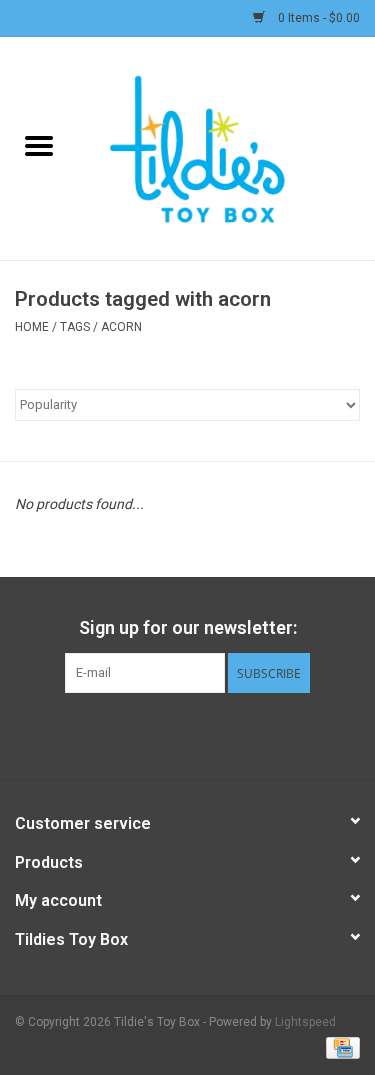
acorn (121, 327)
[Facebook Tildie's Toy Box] (135, 734)
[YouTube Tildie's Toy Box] (205, 734)
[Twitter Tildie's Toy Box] (170, 734)
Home (32, 327)
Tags (75, 327)
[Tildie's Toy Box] (227, 147)
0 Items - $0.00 (317, 18)
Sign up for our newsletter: (188, 627)
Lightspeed (305, 1022)
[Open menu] (39, 145)
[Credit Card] (339, 1047)
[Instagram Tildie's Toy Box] (240, 734)
